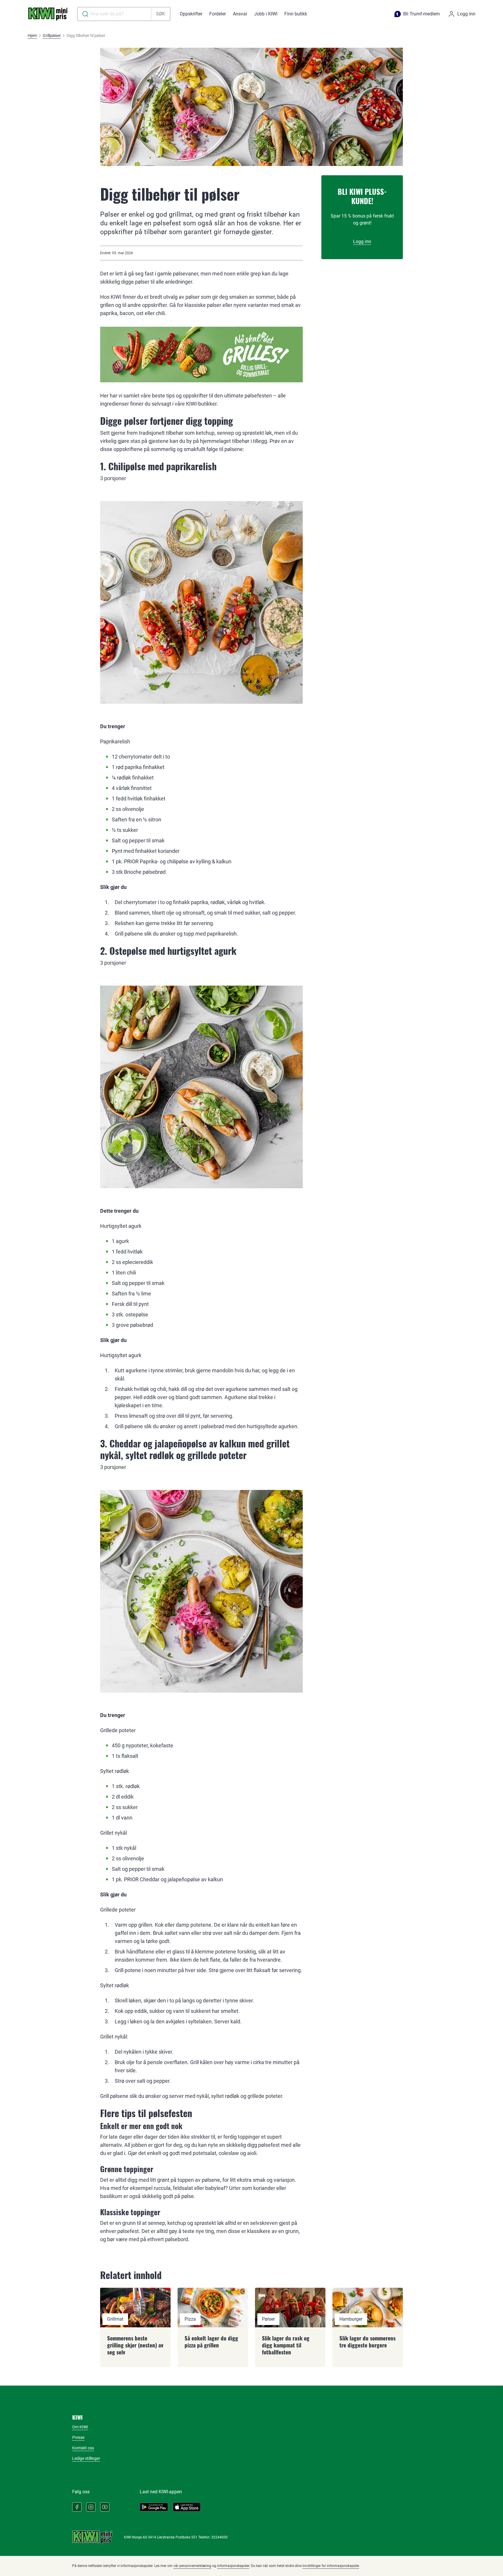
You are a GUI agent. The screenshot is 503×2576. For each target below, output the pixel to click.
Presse (78, 2437)
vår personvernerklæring (192, 2566)
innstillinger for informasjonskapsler (331, 2566)
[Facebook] (77, 2507)
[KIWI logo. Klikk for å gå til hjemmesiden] (48, 14)
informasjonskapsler (233, 2566)
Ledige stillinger (86, 2458)
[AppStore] (187, 2507)
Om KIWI (80, 2427)
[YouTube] (105, 2507)
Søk (161, 14)
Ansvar (240, 14)
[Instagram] (91, 2507)
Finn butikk (296, 14)
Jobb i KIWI (266, 14)
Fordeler (218, 14)
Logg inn (362, 242)
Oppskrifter (191, 14)
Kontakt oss (83, 2448)
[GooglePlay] (154, 2507)
